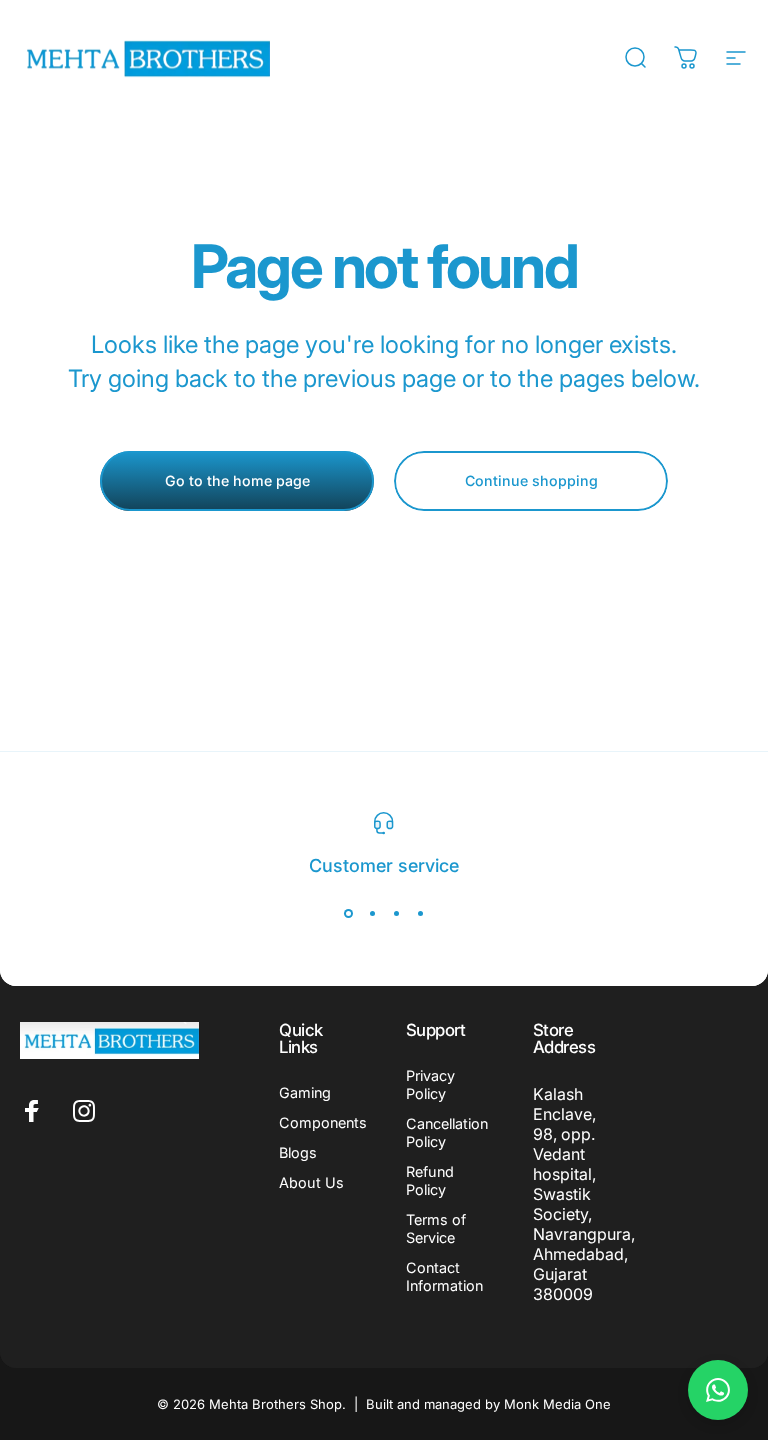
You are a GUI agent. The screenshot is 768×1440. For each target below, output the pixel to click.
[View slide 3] (396, 914)
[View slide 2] (372, 914)
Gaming (305, 1092)
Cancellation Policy (447, 1132)
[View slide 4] (420, 914)
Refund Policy (430, 1180)
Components (323, 1122)
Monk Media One (557, 1404)
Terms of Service (436, 1228)
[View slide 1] (348, 914)
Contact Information (444, 1276)
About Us (311, 1182)
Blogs (298, 1152)
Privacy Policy (430, 1084)
